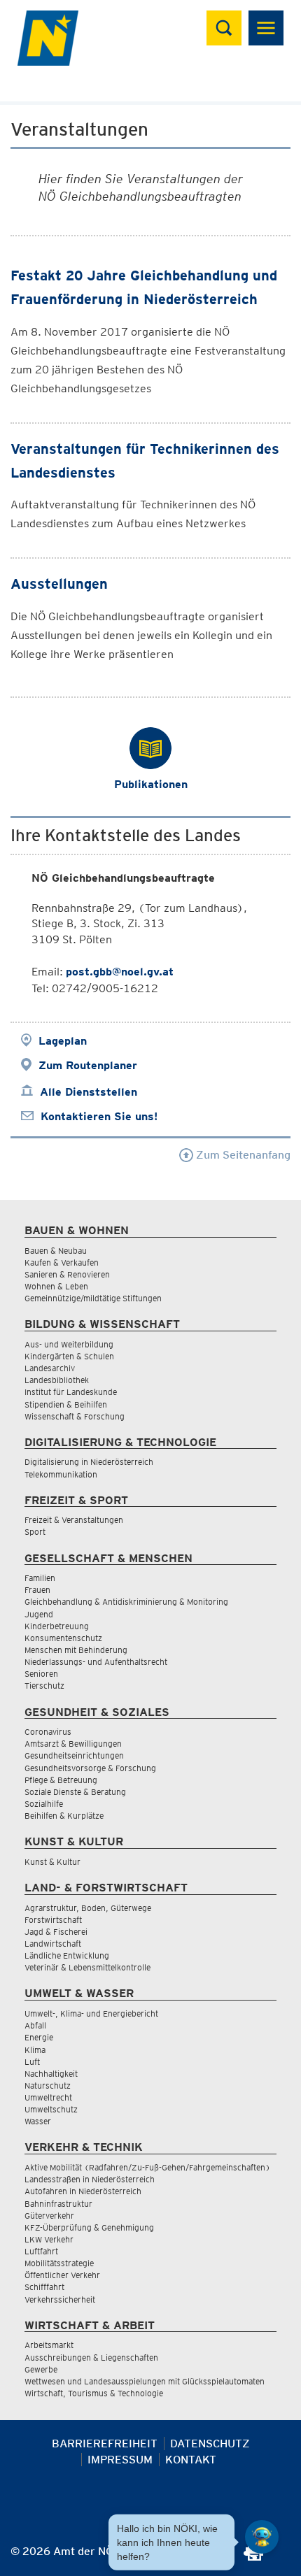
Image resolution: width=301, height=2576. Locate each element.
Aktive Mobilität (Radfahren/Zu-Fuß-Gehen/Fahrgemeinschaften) (147, 2167)
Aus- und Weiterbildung (69, 1344)
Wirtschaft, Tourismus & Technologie (94, 2393)
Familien (40, 1578)
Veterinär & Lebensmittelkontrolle (87, 1967)
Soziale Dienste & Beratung (75, 1792)
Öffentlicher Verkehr (62, 2275)
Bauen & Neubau (56, 1251)
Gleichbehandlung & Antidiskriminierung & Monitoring (126, 1602)
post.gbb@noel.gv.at (120, 972)
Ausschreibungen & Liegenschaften (91, 2357)
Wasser (38, 2121)
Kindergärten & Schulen (69, 1356)
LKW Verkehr (49, 2239)
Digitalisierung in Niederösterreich (89, 1462)
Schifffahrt (44, 2287)
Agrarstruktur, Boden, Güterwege (88, 1908)
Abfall (35, 2025)
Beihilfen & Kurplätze (64, 1816)
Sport (35, 1532)
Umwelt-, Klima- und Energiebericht (91, 2013)
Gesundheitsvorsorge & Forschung (90, 1768)
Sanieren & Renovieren (67, 1274)
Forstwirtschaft (53, 1920)
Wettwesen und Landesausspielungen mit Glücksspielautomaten (145, 2381)
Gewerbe (41, 2369)
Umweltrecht (48, 2097)
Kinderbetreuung (57, 1626)
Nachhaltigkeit (51, 2074)
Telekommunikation (61, 1474)
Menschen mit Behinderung (76, 1650)
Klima (35, 2050)
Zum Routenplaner (88, 1065)
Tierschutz (44, 1686)
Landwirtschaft (53, 1944)
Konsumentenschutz (63, 1638)
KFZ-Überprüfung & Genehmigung (89, 2227)
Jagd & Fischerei (56, 1932)
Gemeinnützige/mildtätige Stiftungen (93, 1298)
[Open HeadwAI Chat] (262, 2537)
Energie (39, 2037)
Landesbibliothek (57, 1380)
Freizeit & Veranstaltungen (74, 1520)
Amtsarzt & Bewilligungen (73, 1744)
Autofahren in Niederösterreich (83, 2191)
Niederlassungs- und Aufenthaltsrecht (96, 1662)
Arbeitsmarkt (49, 2345)
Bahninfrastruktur (58, 2204)
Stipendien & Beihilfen (66, 1404)
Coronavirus (48, 1732)
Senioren (41, 1674)
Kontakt (191, 2460)
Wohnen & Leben (56, 1286)
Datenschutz (210, 2443)
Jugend (39, 1614)
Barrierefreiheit (105, 2443)
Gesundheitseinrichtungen (74, 1755)
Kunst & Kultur (52, 1862)
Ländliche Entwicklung (67, 1955)
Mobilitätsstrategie (59, 2263)
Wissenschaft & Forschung (75, 1416)
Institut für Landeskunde (71, 1392)
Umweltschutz (51, 2109)
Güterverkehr (49, 2216)
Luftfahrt (41, 2251)
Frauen (37, 1590)
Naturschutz (48, 2085)
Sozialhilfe (44, 1804)
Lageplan (63, 1041)
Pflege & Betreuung (61, 1780)
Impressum (120, 2460)
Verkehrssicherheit (60, 2299)
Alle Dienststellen (89, 1092)
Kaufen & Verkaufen (62, 1262)
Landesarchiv (50, 1368)
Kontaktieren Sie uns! (99, 1116)
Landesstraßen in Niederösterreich (90, 2179)
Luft (32, 2062)
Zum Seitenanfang (242, 1155)
